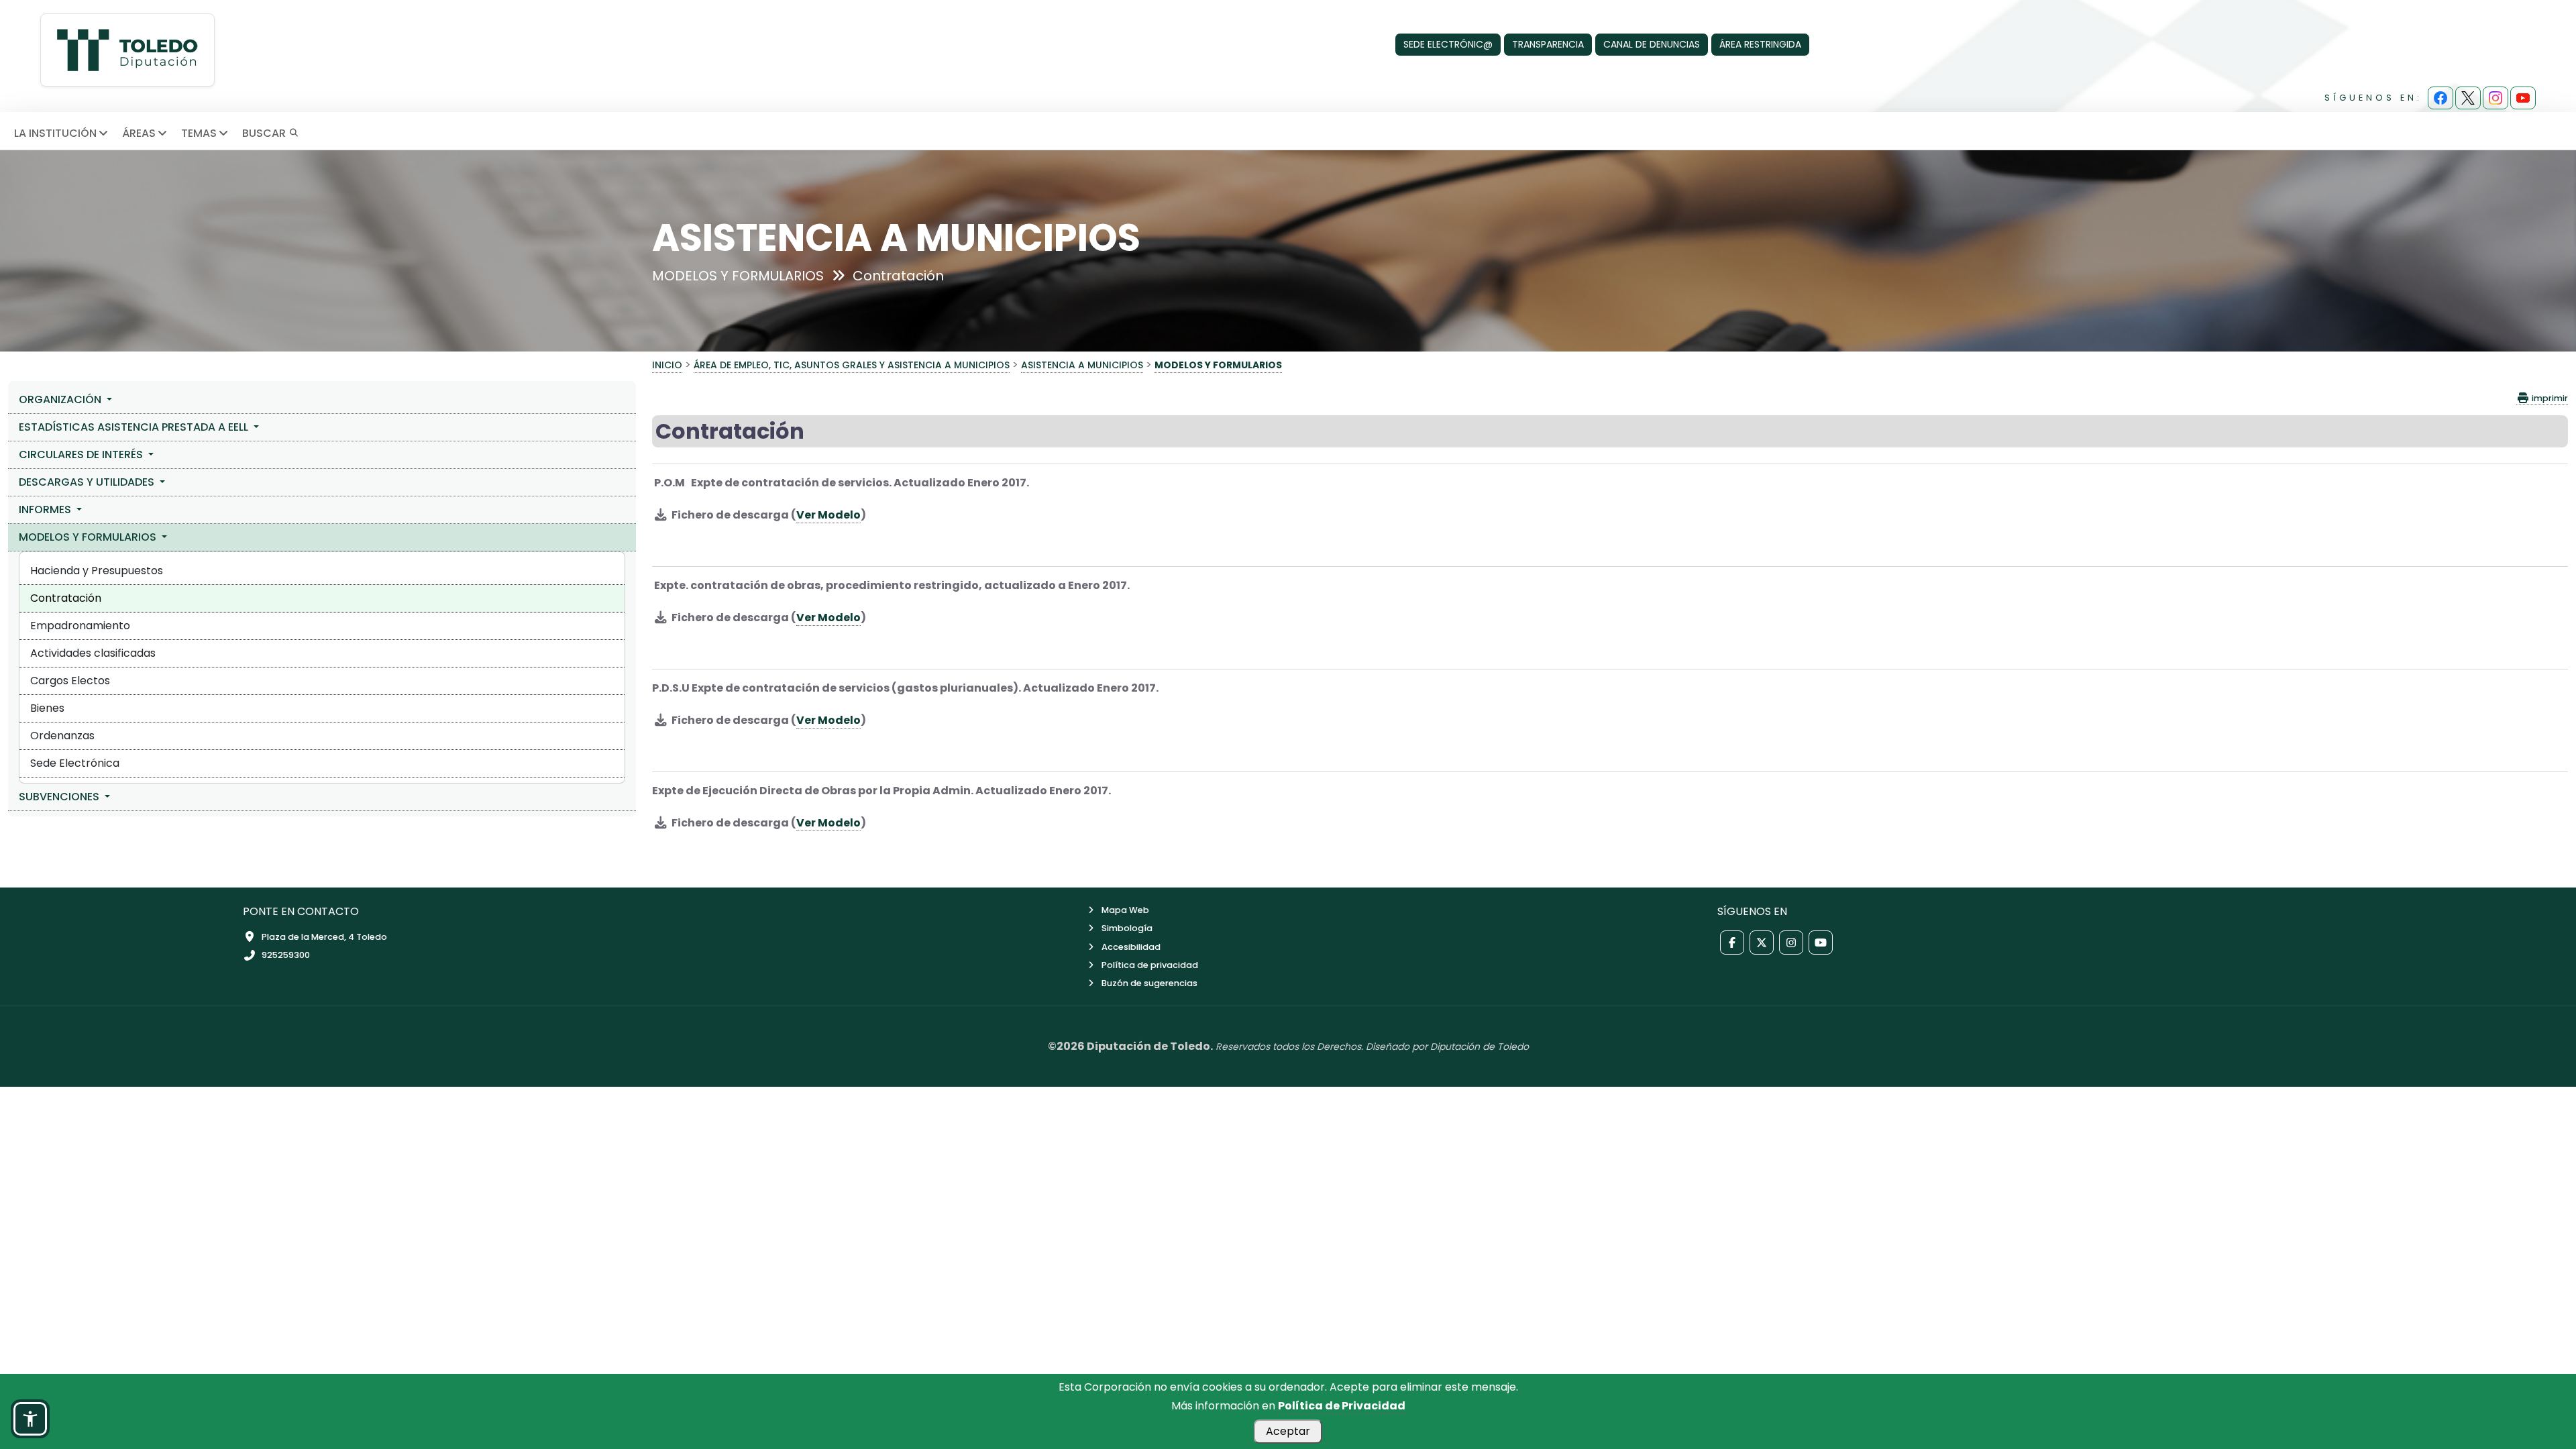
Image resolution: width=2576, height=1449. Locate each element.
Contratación (66, 598)
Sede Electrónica (75, 763)
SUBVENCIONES (60, 797)
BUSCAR (265, 133)
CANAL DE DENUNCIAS (1652, 44)
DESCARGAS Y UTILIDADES (88, 482)
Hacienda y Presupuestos (97, 571)
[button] (30, 1419)
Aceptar (1288, 1431)
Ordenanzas (62, 736)
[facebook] (2440, 98)
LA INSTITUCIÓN (55, 133)
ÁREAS (139, 133)
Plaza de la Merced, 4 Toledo (324, 937)
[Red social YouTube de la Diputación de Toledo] (1821, 943)
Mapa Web (1125, 910)
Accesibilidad (1131, 947)
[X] (2468, 98)
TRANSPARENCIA (1548, 44)
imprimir (2549, 398)
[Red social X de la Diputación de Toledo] (1762, 943)
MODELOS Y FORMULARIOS (89, 537)
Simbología (1127, 928)
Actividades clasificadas (93, 653)
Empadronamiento (80, 626)
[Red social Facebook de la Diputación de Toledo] (1732, 943)
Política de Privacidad (1342, 1406)
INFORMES (46, 509)
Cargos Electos (70, 681)
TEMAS (199, 133)
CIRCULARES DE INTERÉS (82, 454)
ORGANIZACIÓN (61, 399)
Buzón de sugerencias (1149, 983)
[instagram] (2495, 98)
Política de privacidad (1150, 965)
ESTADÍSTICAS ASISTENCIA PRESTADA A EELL (135, 427)
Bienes (47, 708)
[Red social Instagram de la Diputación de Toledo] (1791, 943)
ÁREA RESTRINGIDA (1760, 44)
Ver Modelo (828, 515)
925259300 (286, 955)
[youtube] (2523, 98)
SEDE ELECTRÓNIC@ (1448, 44)
